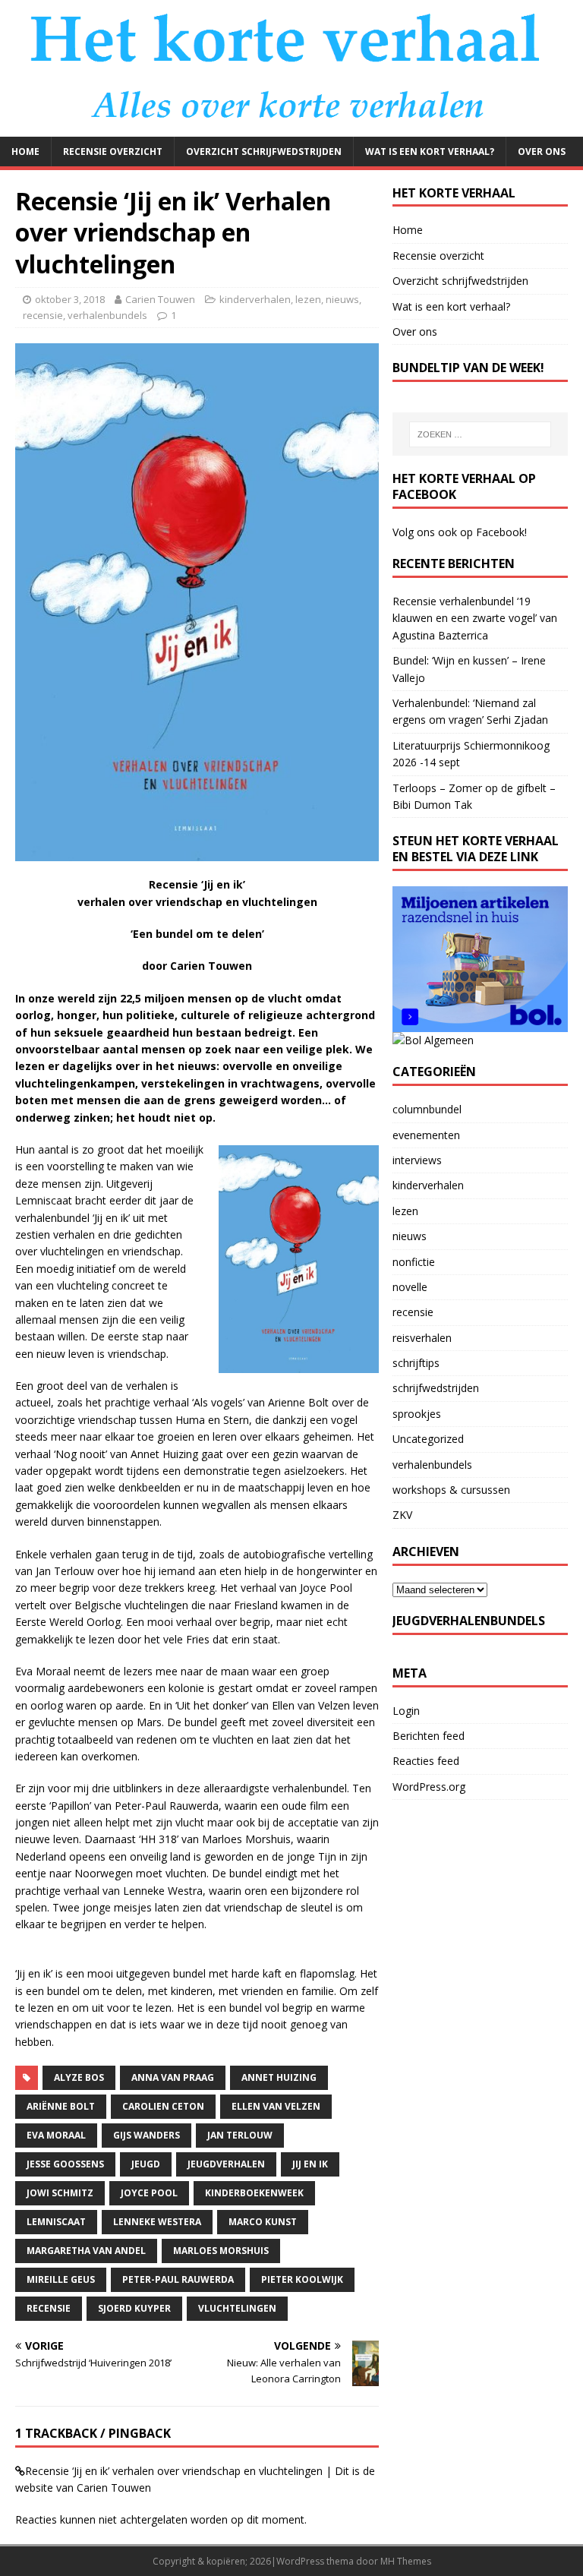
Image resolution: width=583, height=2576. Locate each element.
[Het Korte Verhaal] (291, 127)
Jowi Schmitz (60, 2193)
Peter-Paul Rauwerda (178, 2279)
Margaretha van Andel (86, 2251)
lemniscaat (56, 2222)
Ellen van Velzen (276, 2106)
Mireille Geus (61, 2279)
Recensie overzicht (113, 152)
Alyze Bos (79, 2077)
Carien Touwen (160, 299)
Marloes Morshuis (221, 2251)
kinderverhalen (255, 299)
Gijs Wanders (147, 2135)
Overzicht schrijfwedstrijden (264, 152)
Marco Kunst (263, 2222)
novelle (410, 1287)
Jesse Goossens (65, 2164)
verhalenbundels (107, 315)
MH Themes (406, 2561)
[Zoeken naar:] (480, 434)
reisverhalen (422, 1338)
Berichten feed (429, 1736)
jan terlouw (240, 2135)
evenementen (426, 1135)
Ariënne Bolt (61, 2106)
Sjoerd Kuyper (134, 2308)
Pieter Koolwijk (302, 2279)
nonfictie (414, 1262)
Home (25, 152)
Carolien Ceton (163, 2106)
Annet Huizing (279, 2077)
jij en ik (310, 2164)
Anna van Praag (173, 2077)
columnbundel (427, 1109)
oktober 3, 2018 (70, 299)
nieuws (342, 299)
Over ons (542, 152)
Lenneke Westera (157, 2222)
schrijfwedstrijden (436, 1388)
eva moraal (56, 2135)
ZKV (402, 1515)
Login (406, 1711)
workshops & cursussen (451, 1490)
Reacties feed (426, 1761)
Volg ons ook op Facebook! (460, 532)
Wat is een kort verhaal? (430, 152)
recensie (43, 315)
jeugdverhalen (226, 2164)
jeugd (146, 2164)
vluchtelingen (237, 2308)
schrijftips (416, 1363)
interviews (417, 1160)
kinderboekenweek (254, 2193)
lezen (308, 299)
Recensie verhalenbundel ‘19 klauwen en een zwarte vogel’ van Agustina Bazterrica (475, 618)
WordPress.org (429, 1787)
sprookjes (417, 1414)
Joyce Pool (149, 2193)
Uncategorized (428, 1439)
